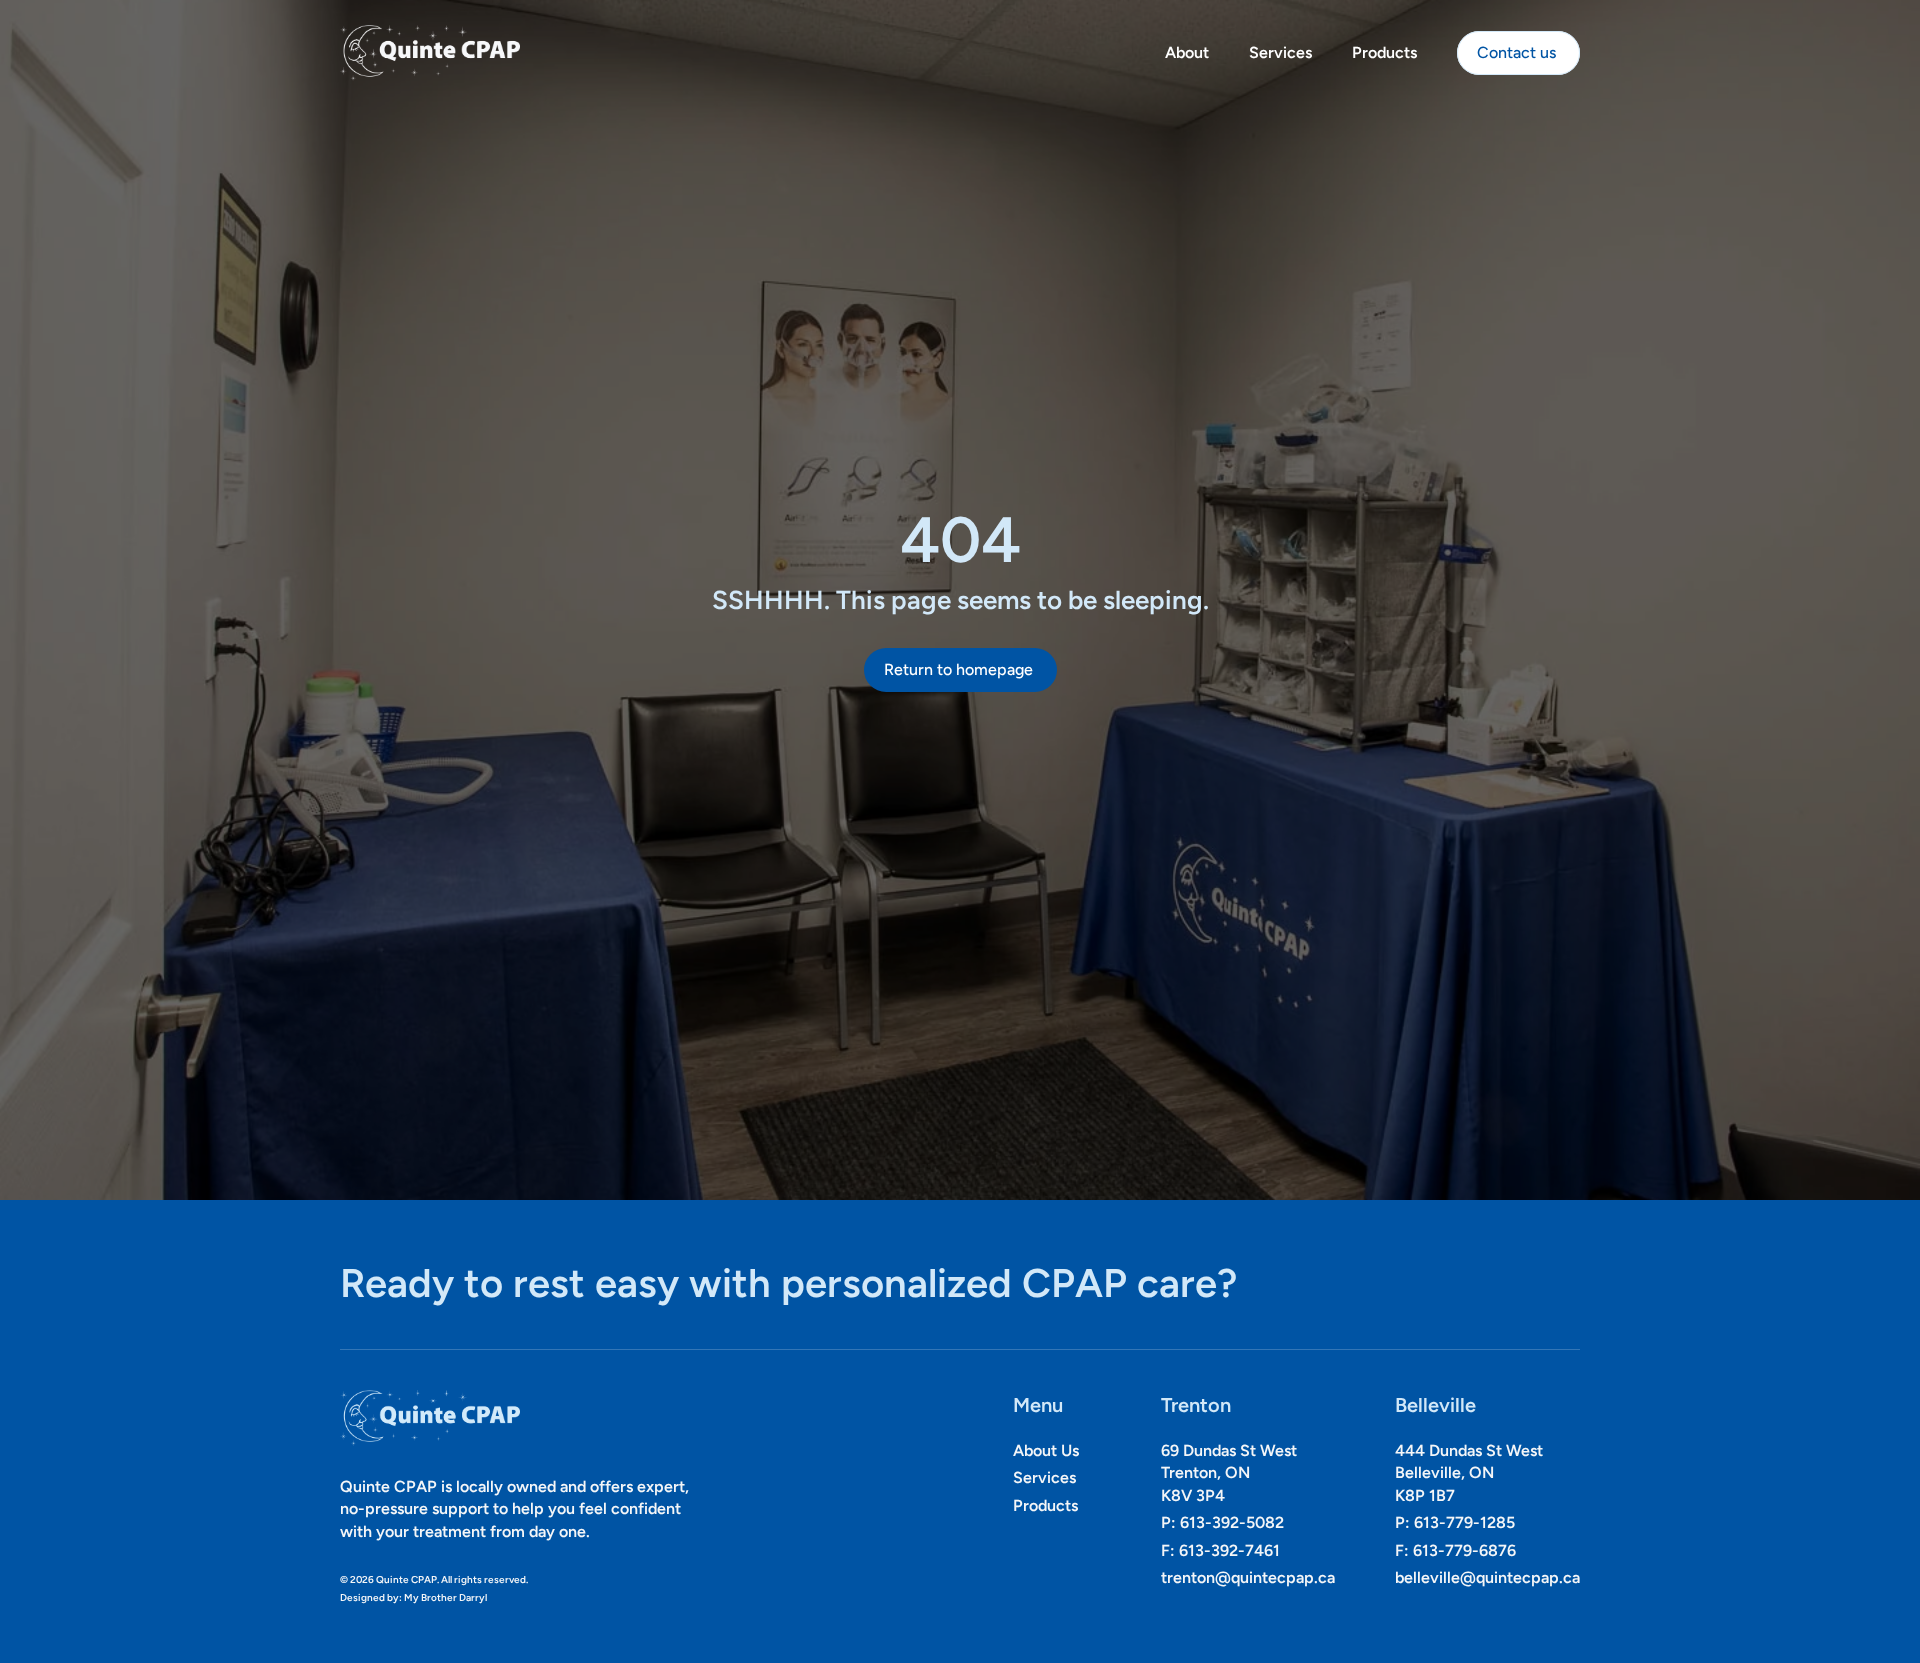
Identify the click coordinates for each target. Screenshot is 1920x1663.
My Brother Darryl (445, 1598)
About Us (1046, 1450)
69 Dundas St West (1229, 1450)
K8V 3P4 (1193, 1495)
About (1187, 52)
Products (1384, 52)
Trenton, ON (1205, 1473)
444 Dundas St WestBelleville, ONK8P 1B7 (1469, 1473)
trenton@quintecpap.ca (1248, 1577)
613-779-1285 (1464, 1523)
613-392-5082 (1232, 1523)
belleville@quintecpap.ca (1487, 1577)
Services (1280, 52)
